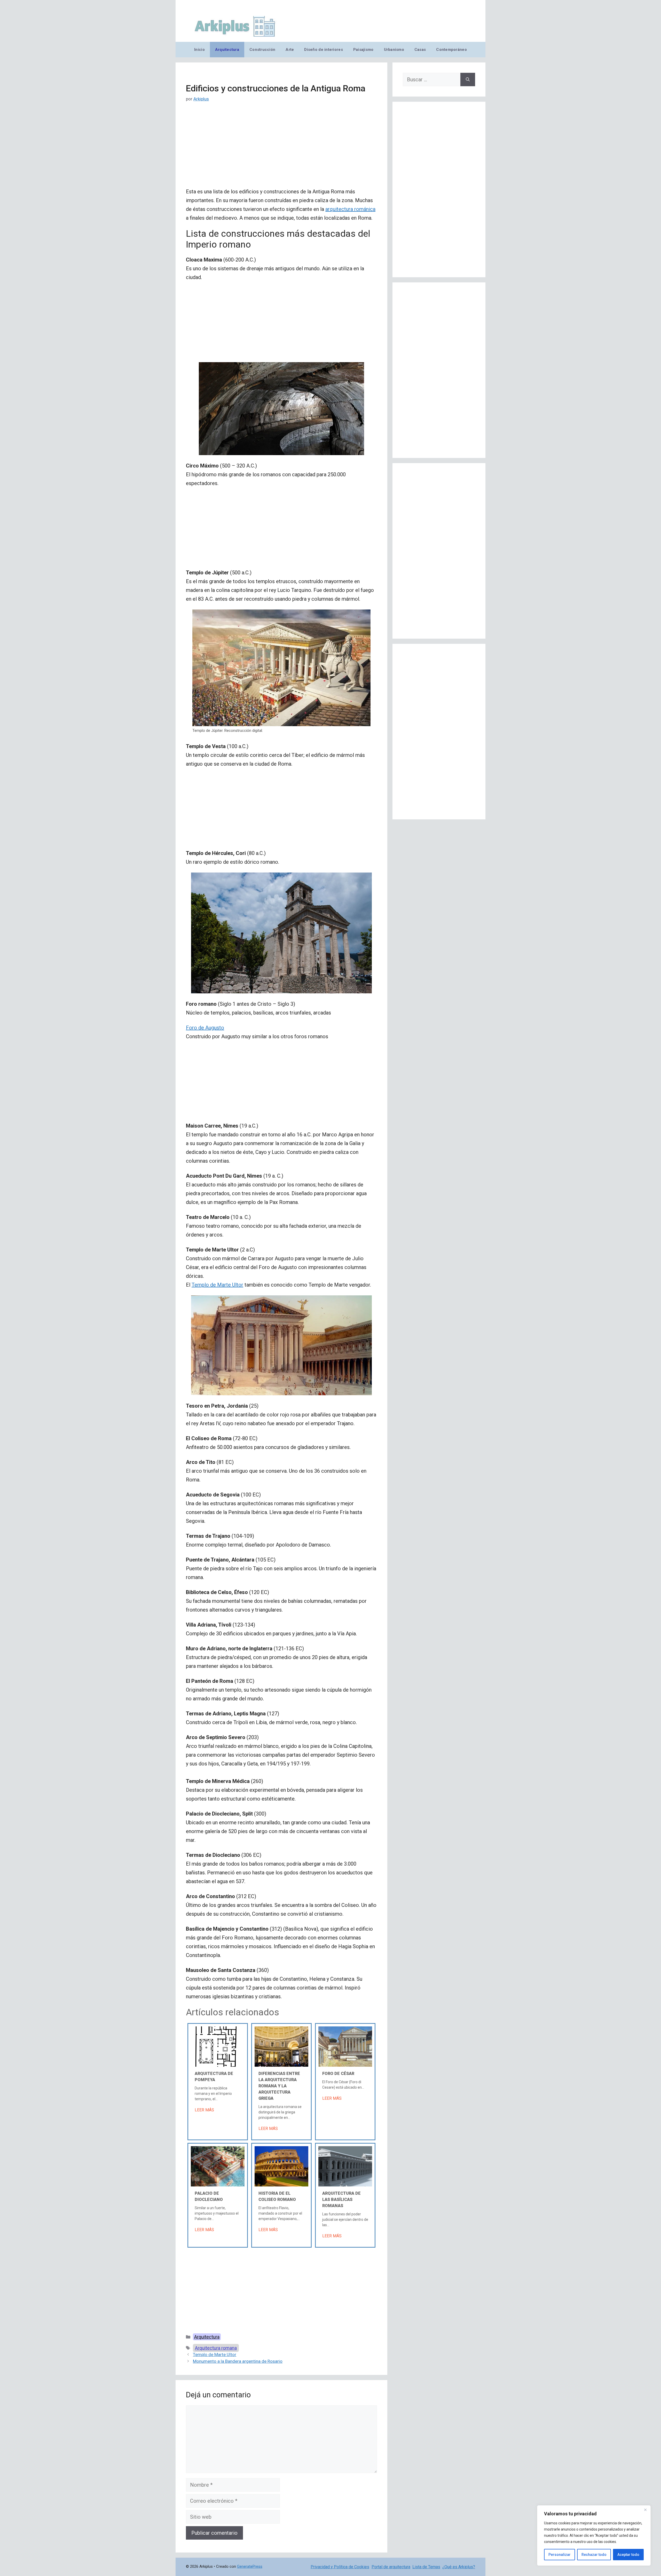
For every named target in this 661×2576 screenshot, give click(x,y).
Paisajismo (363, 50)
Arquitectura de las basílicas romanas (341, 2199)
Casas (420, 50)
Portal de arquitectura (391, 2567)
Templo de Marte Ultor (217, 1285)
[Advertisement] (281, 149)
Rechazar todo (594, 2555)
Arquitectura (227, 50)
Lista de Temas (426, 2567)
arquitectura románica (350, 209)
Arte (290, 50)
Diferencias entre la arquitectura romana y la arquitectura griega (279, 2086)
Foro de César (338, 2074)
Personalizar (560, 2555)
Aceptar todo (628, 2555)
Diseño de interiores (323, 50)
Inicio (199, 50)
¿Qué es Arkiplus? (459, 2567)
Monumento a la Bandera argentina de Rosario (238, 2361)
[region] (594, 2535)
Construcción (262, 50)
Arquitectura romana (216, 2348)
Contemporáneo (451, 50)
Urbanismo (394, 50)
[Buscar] (468, 80)
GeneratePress (250, 2566)
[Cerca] (645, 2510)
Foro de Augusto (205, 1028)
